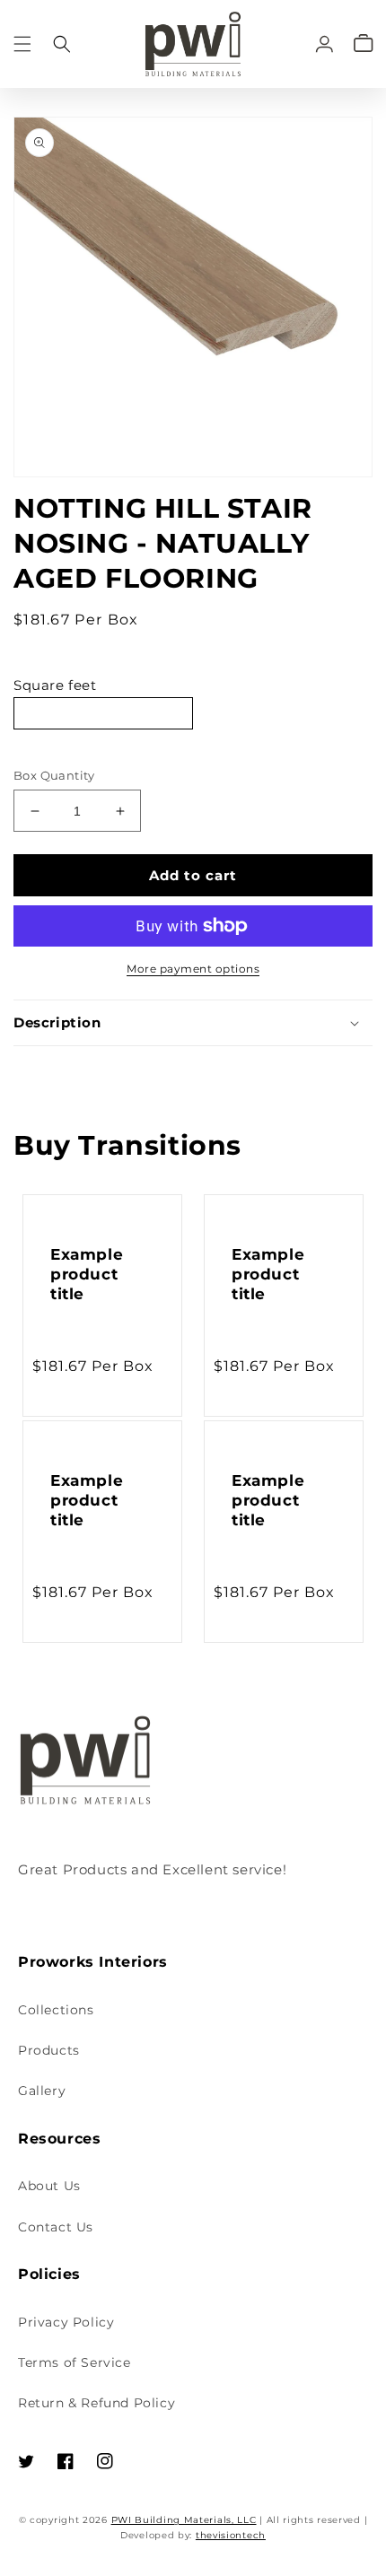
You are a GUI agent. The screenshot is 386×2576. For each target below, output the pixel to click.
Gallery (42, 2091)
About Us (49, 2186)
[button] (22, 44)
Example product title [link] (87, 1274)
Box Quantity (54, 775)
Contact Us (56, 2227)
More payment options (193, 969)
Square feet (55, 685)
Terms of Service (75, 2362)
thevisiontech (231, 2535)
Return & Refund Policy (96, 2403)
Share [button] (53, 1070)
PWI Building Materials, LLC (184, 2520)
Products (49, 2050)
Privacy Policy (66, 2322)
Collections (56, 2010)
